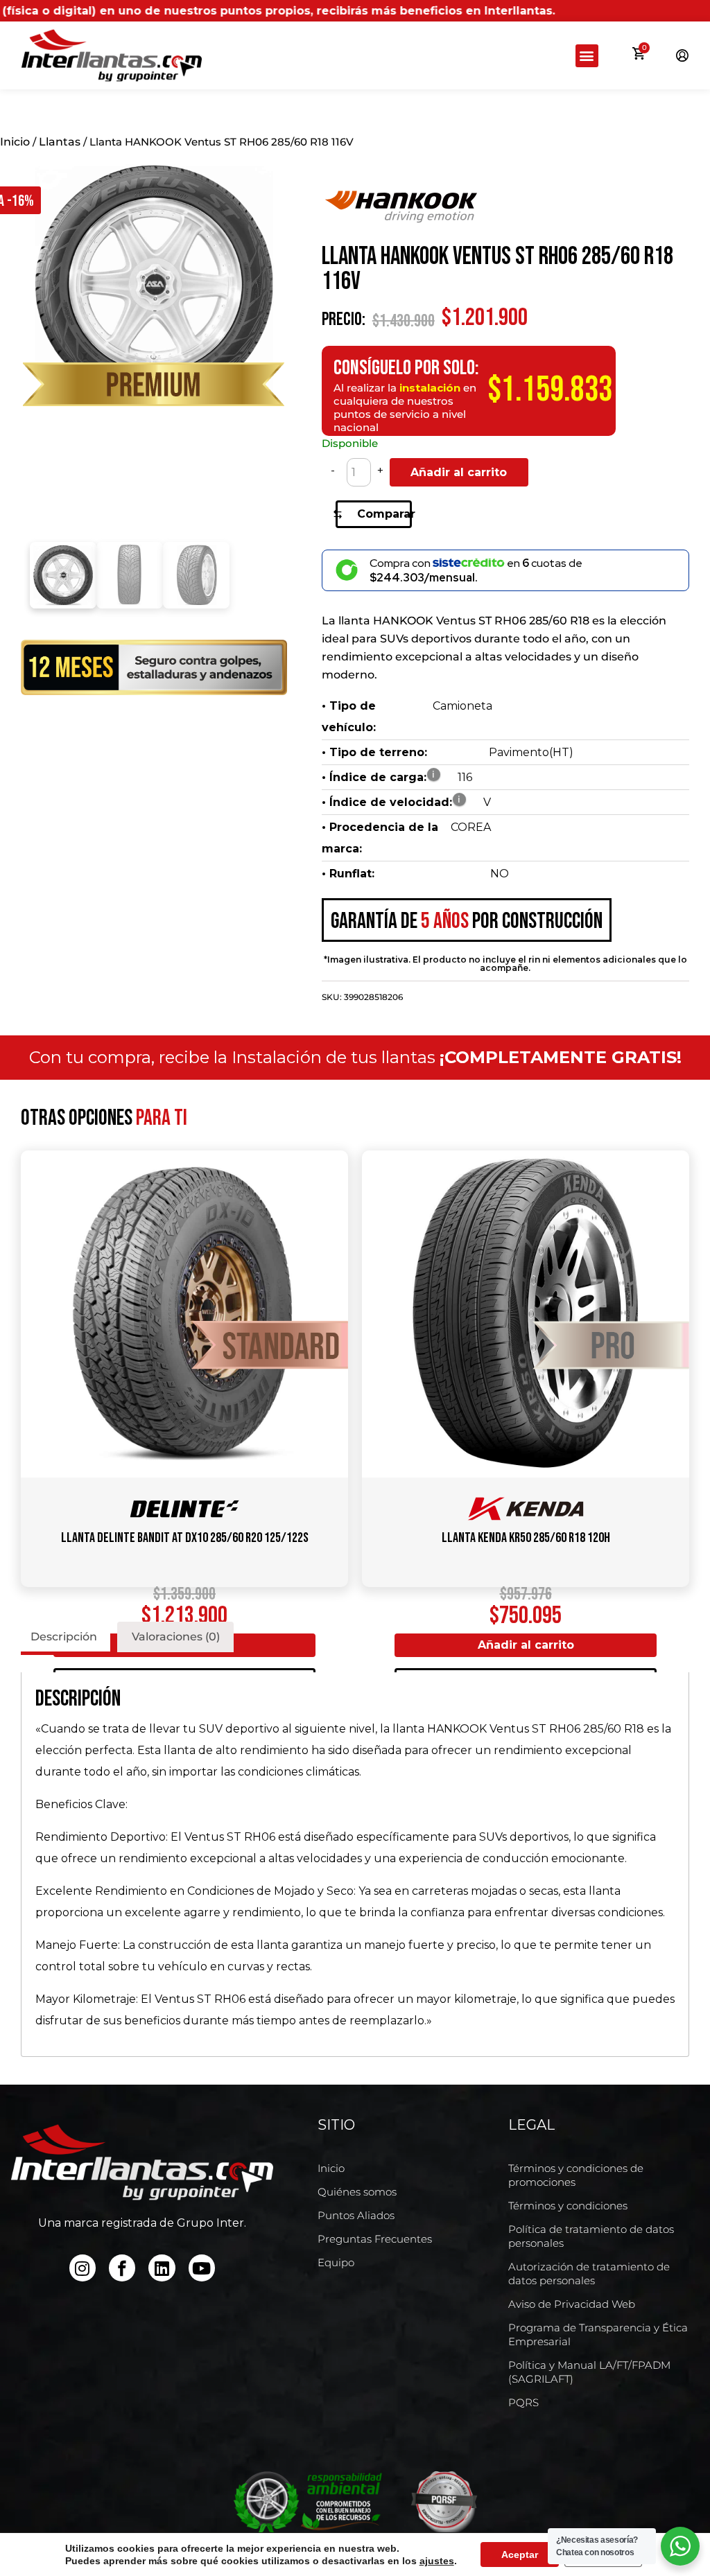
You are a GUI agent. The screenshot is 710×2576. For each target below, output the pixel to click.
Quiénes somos (357, 2192)
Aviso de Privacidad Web (572, 2304)
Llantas (60, 142)
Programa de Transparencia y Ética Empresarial (598, 2334)
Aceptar (520, 2555)
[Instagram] (83, 2268)
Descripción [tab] (64, 1637)
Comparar (384, 514)
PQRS (523, 2402)
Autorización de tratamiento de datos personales (589, 2273)
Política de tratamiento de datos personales (591, 2236)
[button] (587, 56)
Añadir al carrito (459, 472)
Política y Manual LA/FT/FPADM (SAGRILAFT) (589, 2372)
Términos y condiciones (568, 2206)
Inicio (15, 142)
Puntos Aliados (356, 2215)
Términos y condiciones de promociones (576, 2175)
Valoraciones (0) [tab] (176, 1637)
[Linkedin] (162, 2268)
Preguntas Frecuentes (375, 2239)
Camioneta (462, 706)
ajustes (437, 2561)
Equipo (336, 2262)
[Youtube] (202, 2268)
